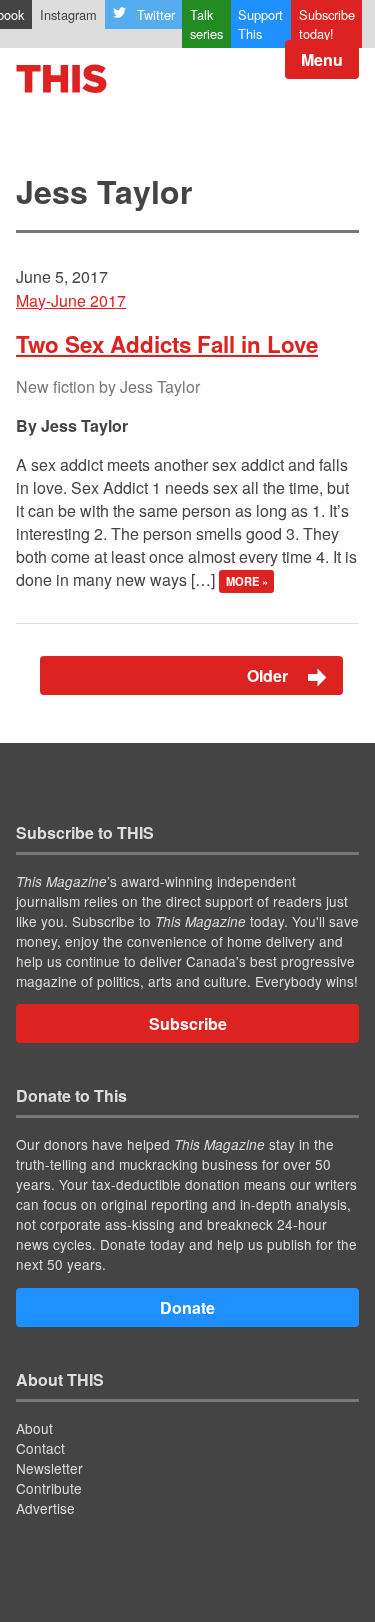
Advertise (45, 1508)
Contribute (49, 1488)
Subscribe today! (327, 24)
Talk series (206, 24)
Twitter (156, 14)
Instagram (68, 14)
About (34, 1428)
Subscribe (188, 1023)
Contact (40, 1448)
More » (247, 581)
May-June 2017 (71, 300)
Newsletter (49, 1468)
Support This (260, 24)
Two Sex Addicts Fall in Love (167, 344)
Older (269, 675)
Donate (187, 1307)
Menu (322, 59)
